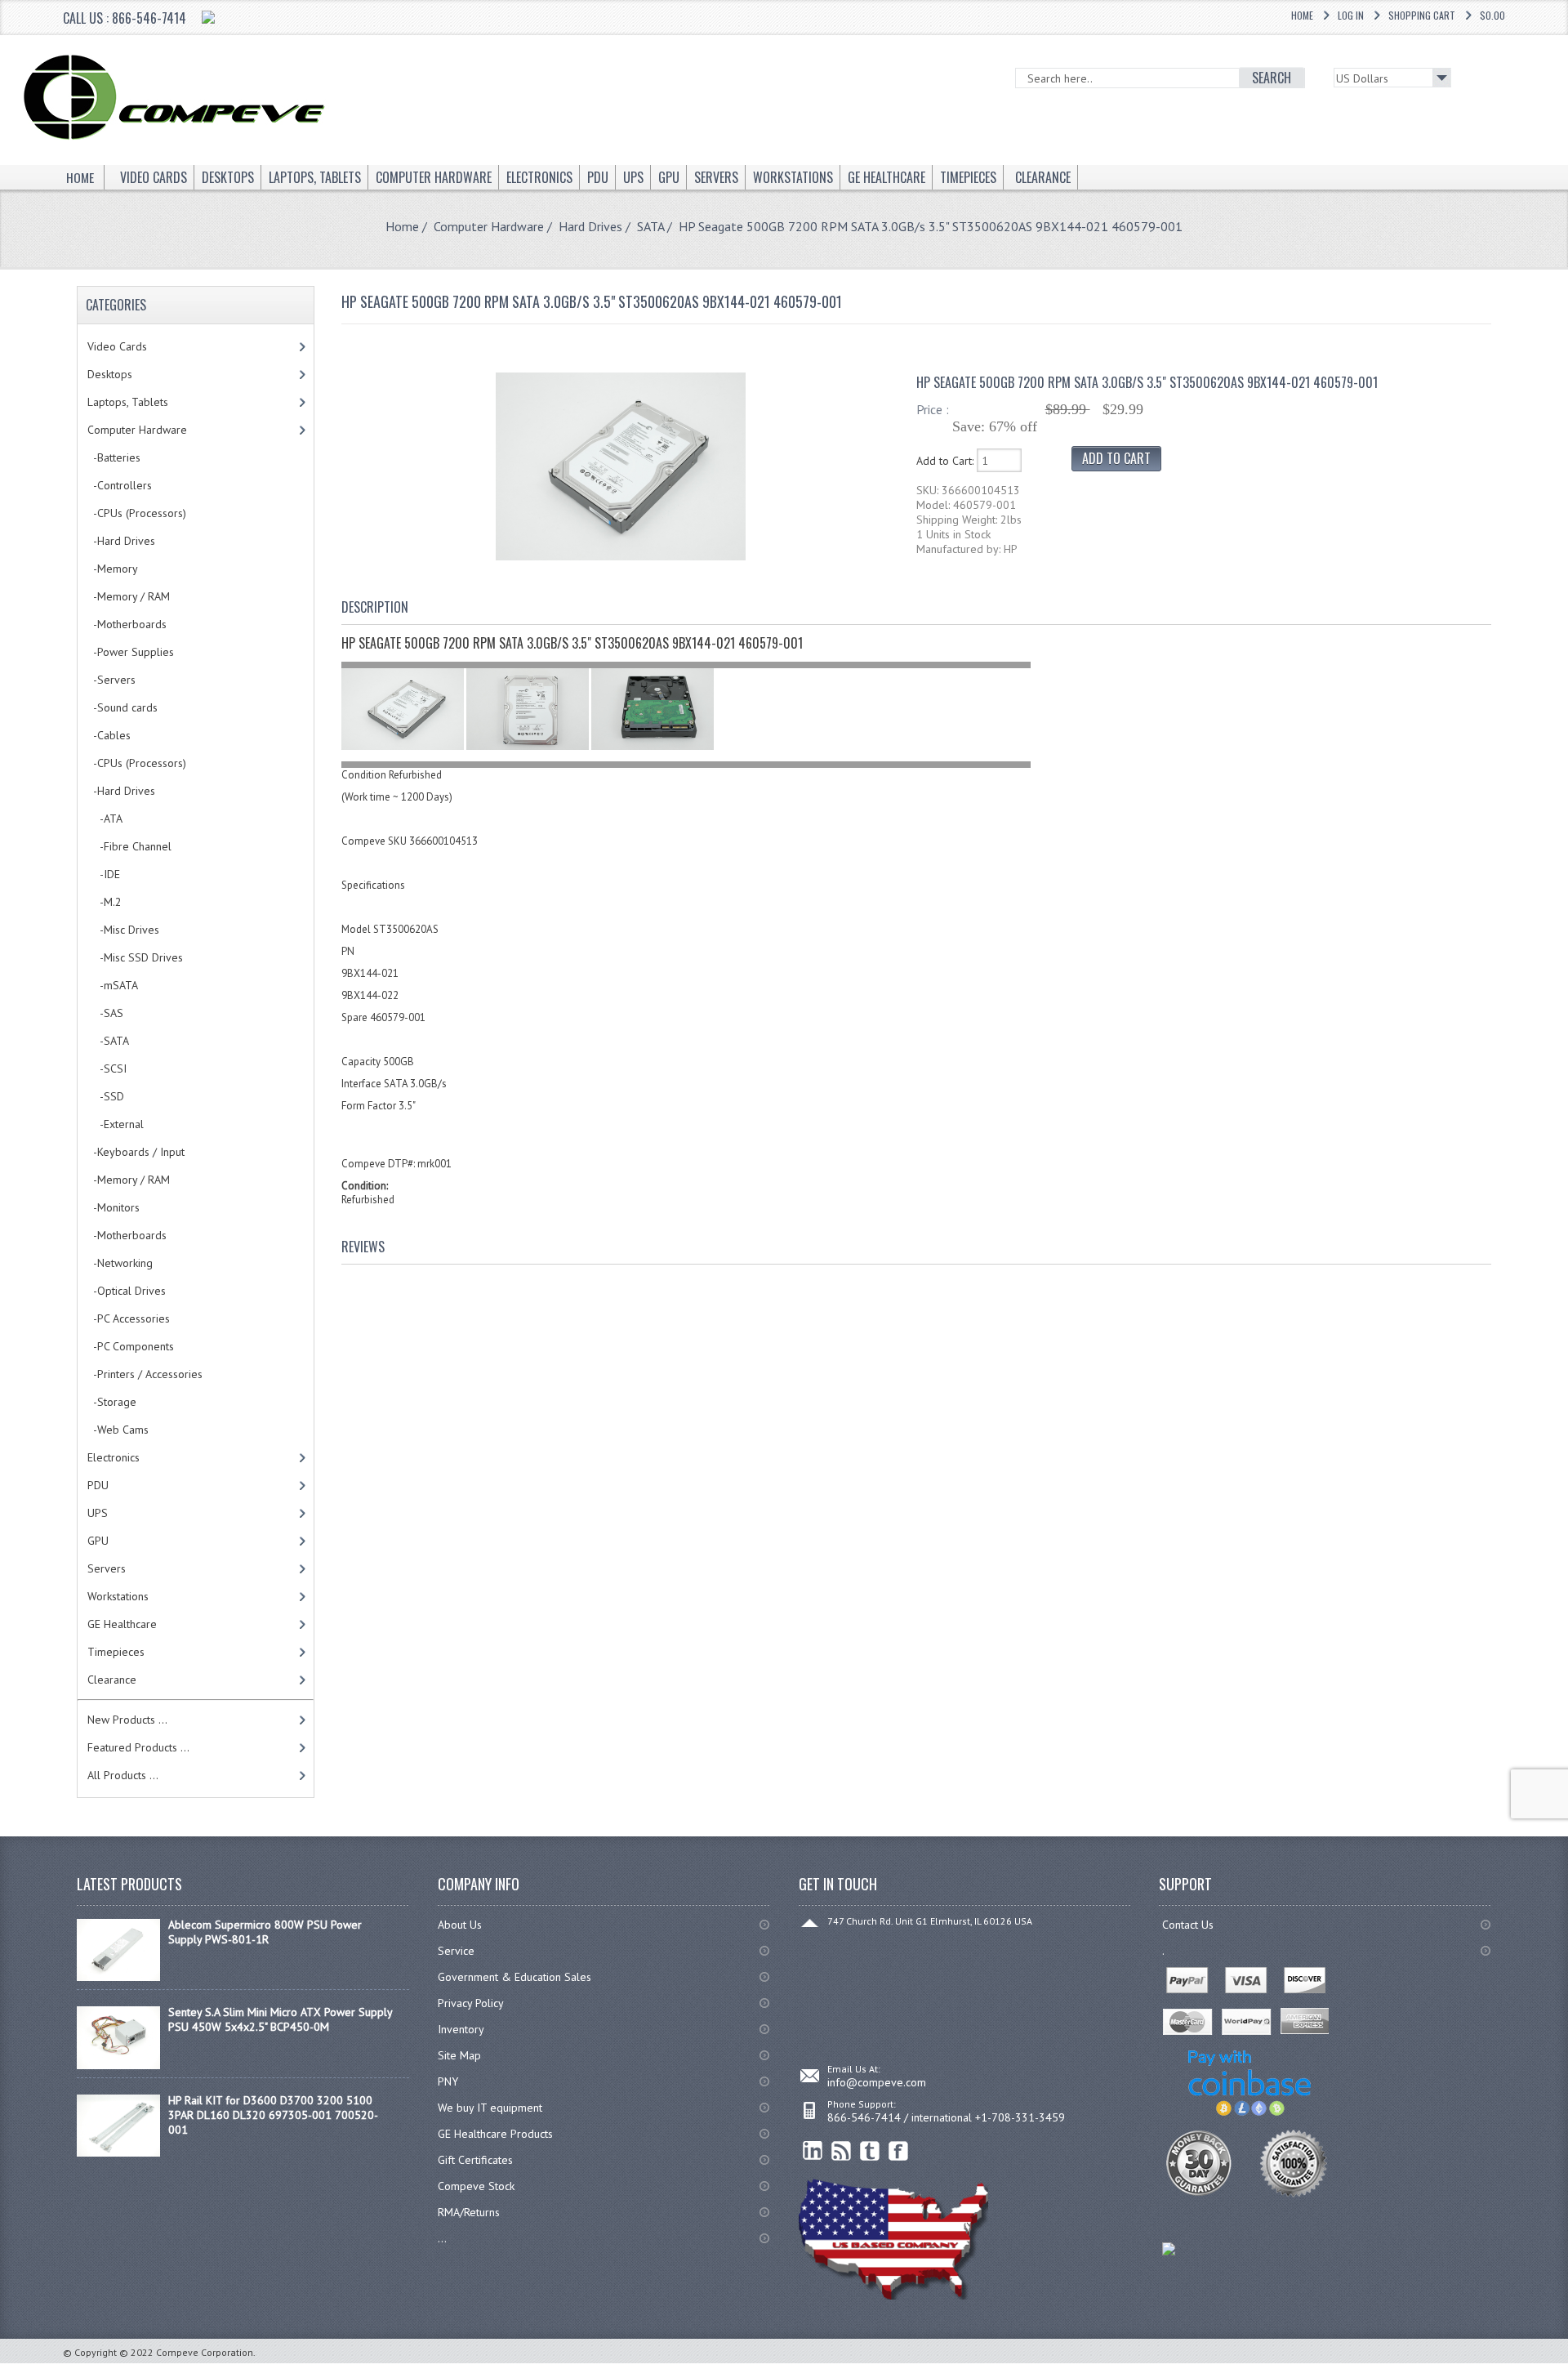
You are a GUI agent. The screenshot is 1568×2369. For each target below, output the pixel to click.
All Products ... (123, 1775)
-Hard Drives (121, 541)
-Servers (111, 680)
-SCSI (107, 1069)
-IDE (104, 874)
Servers (107, 1568)
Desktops (110, 374)
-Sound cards (122, 707)
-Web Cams (118, 1430)
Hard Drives (590, 226)
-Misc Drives (123, 930)
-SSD (106, 1096)
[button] (1567, 2368)
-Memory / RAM (129, 596)
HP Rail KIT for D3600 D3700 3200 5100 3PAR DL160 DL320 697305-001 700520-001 (273, 2115)
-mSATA (113, 985)
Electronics (114, 1457)
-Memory (113, 569)
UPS (98, 1513)
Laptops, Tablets (128, 402)
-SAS (105, 1013)
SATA (650, 226)
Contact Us (1188, 1925)
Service (456, 1951)
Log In (1351, 15)
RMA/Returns (469, 2212)
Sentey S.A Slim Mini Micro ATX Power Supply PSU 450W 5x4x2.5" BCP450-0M (280, 2019)
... (442, 2238)
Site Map (459, 2055)
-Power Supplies (131, 652)
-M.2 (105, 902)
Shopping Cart (1422, 15)
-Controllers (120, 485)
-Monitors (114, 1207)
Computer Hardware (489, 226)
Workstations (118, 1596)
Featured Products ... (138, 1747)
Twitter (870, 2151)
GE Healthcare (122, 1624)
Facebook (899, 2151)
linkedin (813, 2151)
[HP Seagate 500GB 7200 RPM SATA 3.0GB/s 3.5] (621, 556)
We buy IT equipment (490, 2108)
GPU (98, 1541)
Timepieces (116, 1652)
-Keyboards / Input (136, 1152)
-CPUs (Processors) (137, 513)
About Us (460, 1925)
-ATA (105, 819)
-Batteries (114, 457)
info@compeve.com (877, 2082)
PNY (448, 2081)
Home (1302, 15)
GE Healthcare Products (495, 2134)
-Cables (109, 735)
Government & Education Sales (514, 1977)
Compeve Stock (476, 2186)
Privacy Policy (471, 2003)
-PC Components (131, 1346)
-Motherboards (127, 624)
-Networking (120, 1263)
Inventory (461, 2029)
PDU (98, 1485)
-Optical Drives (127, 1291)
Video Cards (117, 346)
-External (116, 1124)
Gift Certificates (475, 2160)
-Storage (112, 1402)
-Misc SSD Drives (135, 957)
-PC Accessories (129, 1318)
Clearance (112, 1680)
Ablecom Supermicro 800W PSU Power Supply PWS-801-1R (265, 1932)
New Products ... (127, 1720)
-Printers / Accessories (145, 1374)
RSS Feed (842, 2151)
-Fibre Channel (129, 846)
